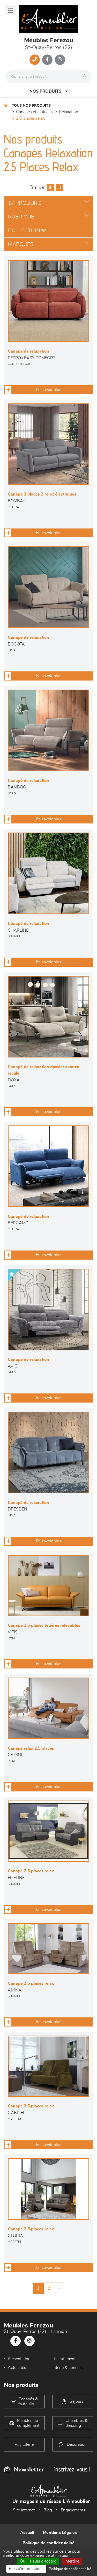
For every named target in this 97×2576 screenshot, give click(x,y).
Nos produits (45, 91)
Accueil (27, 2533)
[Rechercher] (86, 77)
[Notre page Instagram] (60, 60)
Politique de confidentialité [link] (70, 2569)
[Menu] (10, 10)
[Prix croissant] (50, 187)
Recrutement (64, 2359)
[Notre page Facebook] (47, 60)
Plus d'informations (26, 2569)
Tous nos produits (31, 106)
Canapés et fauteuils (34, 112)
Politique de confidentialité (48, 2543)
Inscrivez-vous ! (72, 2469)
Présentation (19, 2359)
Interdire (72, 2561)
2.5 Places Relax (30, 118)
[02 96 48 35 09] (35, 60)
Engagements (73, 2510)
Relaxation (69, 112)
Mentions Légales (60, 2533)
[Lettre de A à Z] (59, 187)
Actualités (17, 2368)
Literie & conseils (68, 2368)
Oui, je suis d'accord (38, 2561)
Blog (48, 2510)
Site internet (24, 2510)
